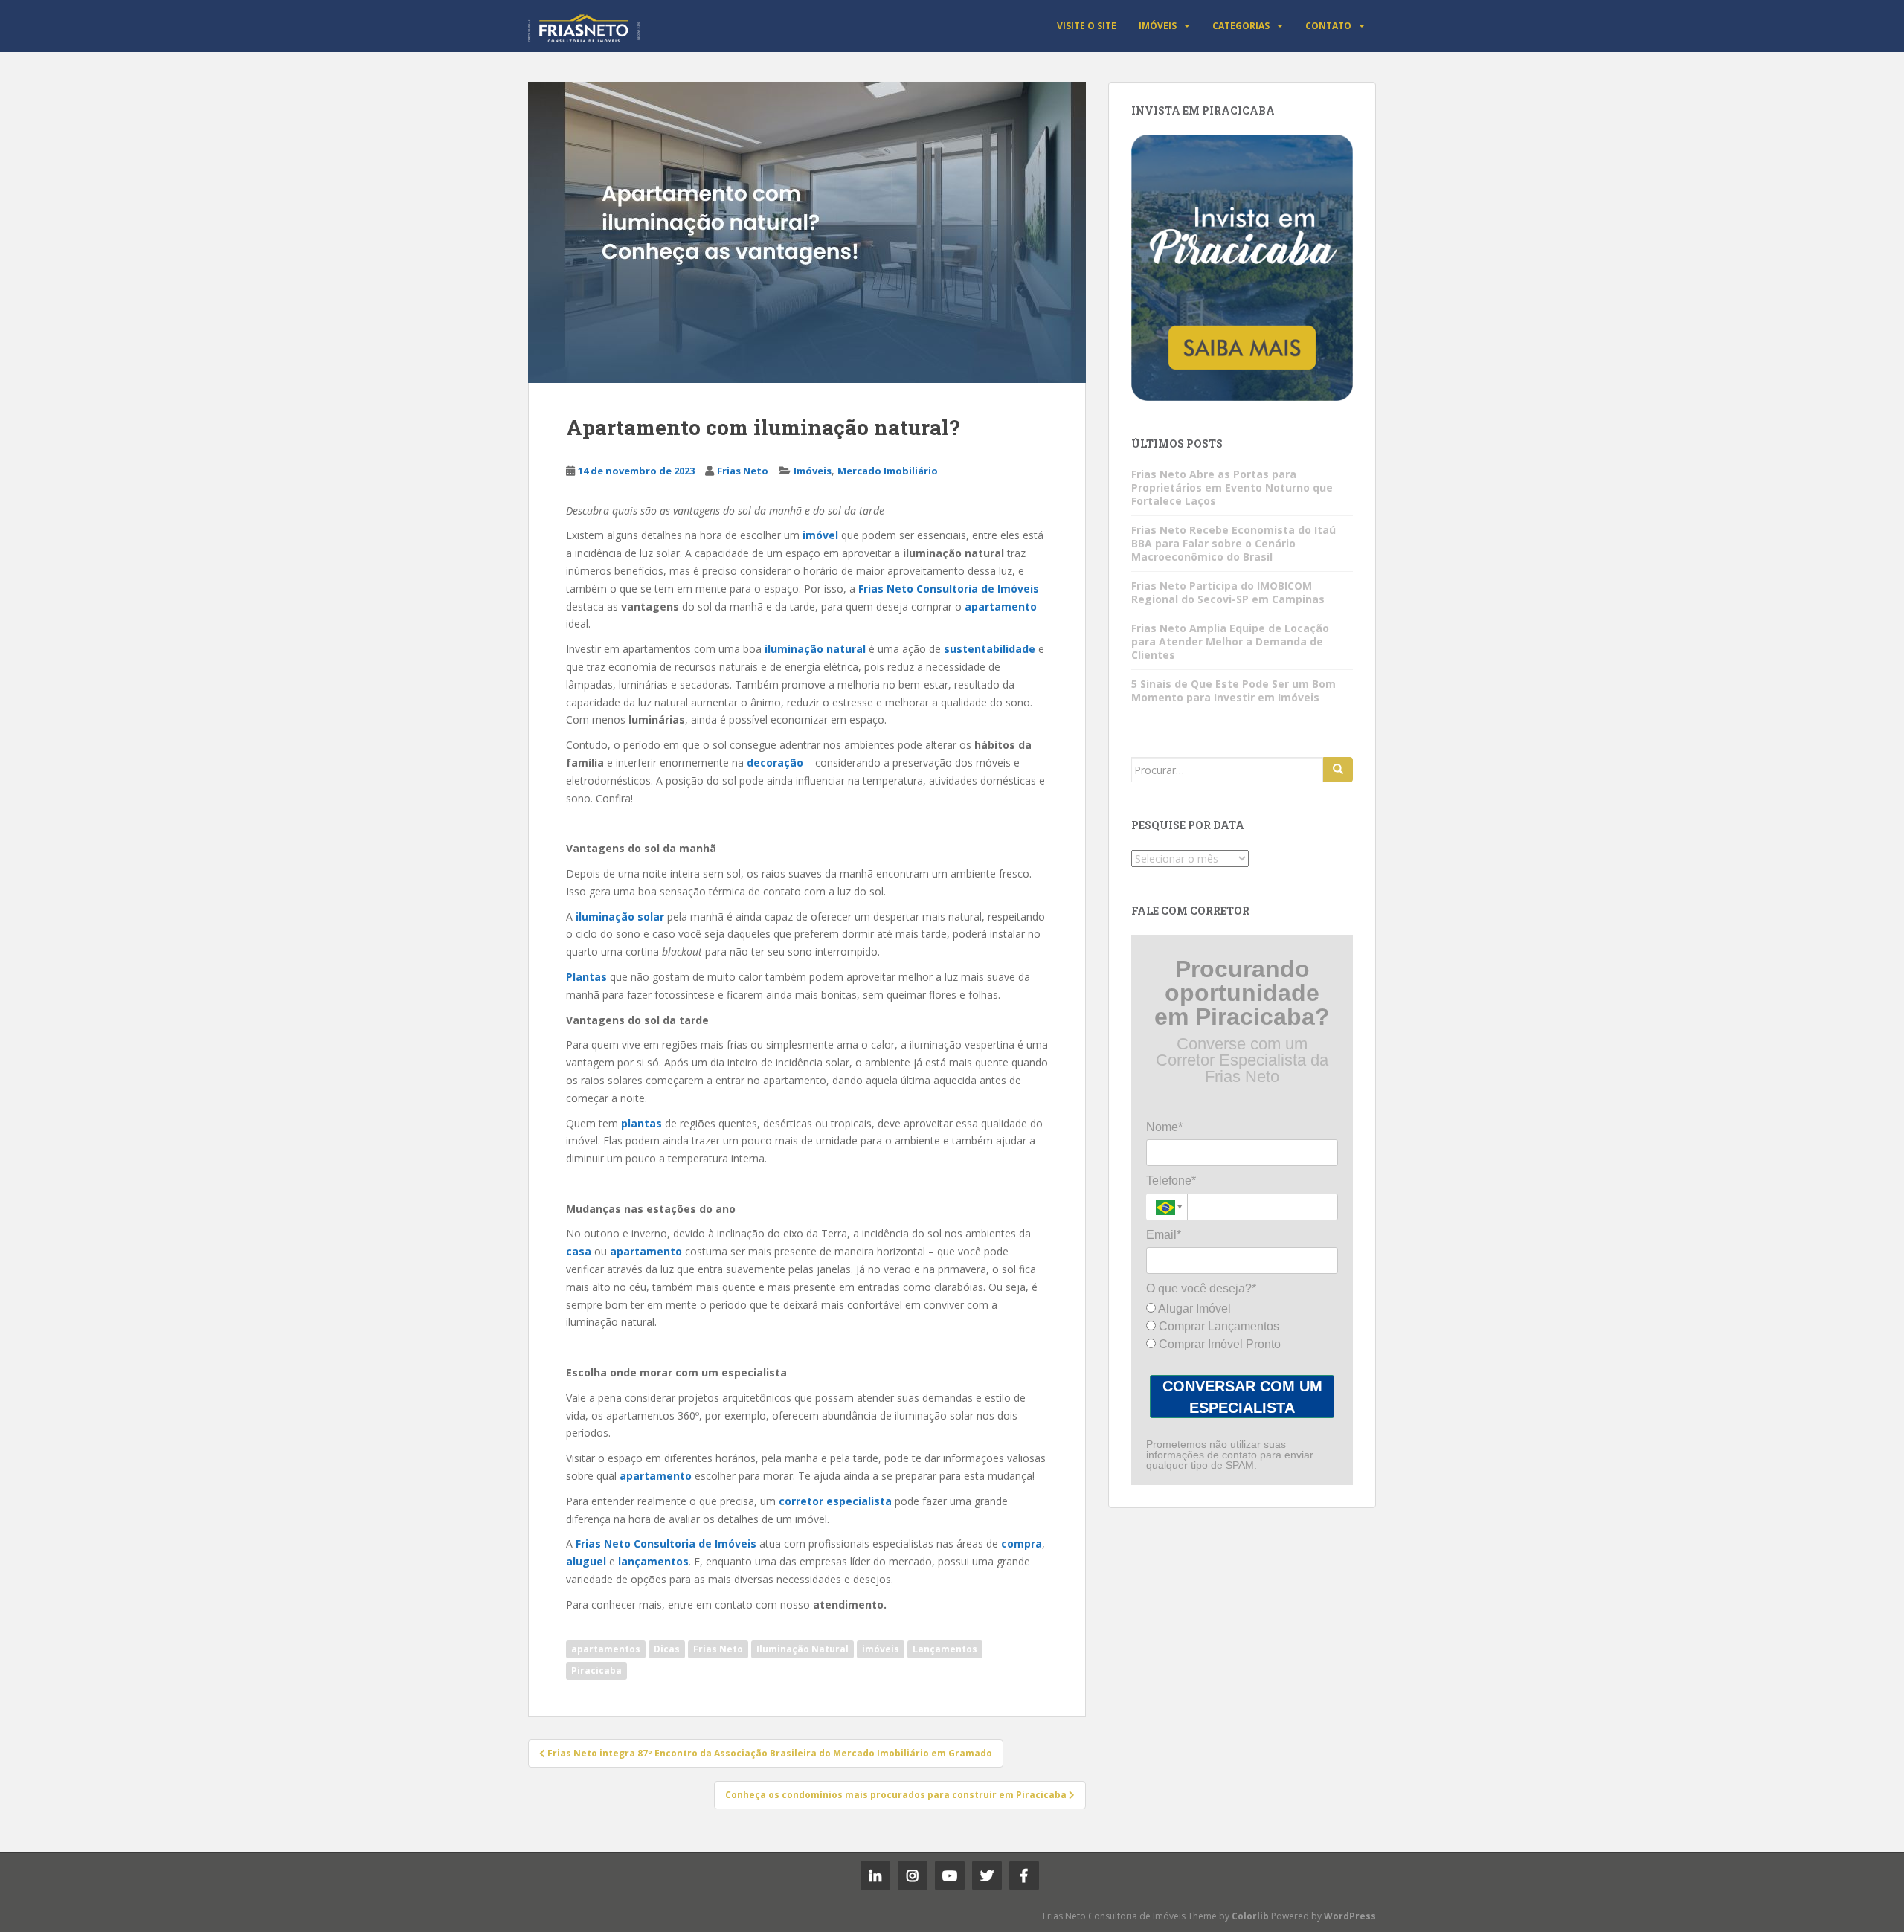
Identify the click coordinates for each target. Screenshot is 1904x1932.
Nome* (1164, 1127)
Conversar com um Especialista (1242, 1397)
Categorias (1241, 26)
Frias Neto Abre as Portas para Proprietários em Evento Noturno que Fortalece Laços (1232, 487)
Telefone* (1171, 1181)
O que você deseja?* (1201, 1288)
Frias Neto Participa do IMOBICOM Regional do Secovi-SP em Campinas (1228, 592)
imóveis (881, 1649)
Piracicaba (596, 1671)
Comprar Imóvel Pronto (1218, 1344)
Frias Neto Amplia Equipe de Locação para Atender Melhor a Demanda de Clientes (1230, 641)
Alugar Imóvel (1193, 1308)
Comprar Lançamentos (1218, 1326)
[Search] (1338, 770)
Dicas (667, 1649)
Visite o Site (1087, 26)
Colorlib (1250, 1916)
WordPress (1350, 1916)
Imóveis (1158, 26)
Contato (1328, 26)
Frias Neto (743, 471)
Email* (1164, 1235)
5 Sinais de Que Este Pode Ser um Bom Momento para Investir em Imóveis (1234, 690)
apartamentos (606, 1649)
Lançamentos (945, 1649)
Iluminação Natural (803, 1649)
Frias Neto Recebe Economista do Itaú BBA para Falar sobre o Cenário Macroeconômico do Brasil (1234, 543)
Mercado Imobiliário (888, 471)
